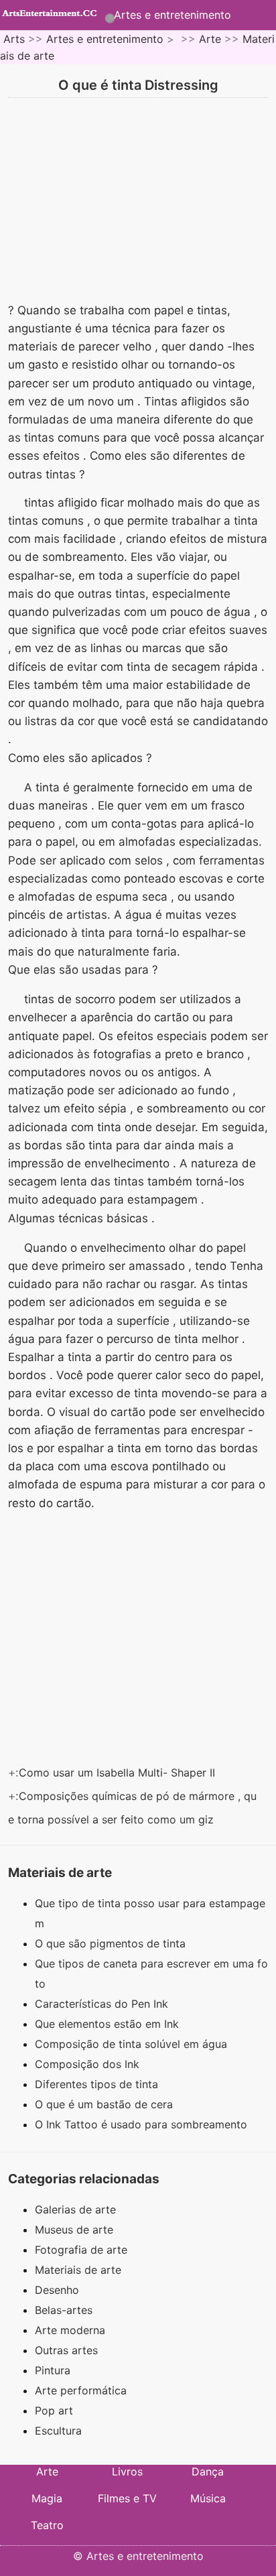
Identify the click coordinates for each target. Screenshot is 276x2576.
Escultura (58, 2431)
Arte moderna (70, 2330)
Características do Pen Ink (103, 2004)
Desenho (57, 2290)
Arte (210, 39)
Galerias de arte (75, 2209)
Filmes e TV (127, 2498)
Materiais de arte (78, 2270)
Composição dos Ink (89, 2064)
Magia (47, 2498)
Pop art (54, 2410)
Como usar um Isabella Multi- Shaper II (119, 1773)
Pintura (53, 2370)
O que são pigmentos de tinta (112, 1943)
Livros (127, 2471)
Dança (208, 2471)
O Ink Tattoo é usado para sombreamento (143, 2124)
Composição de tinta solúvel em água (133, 2044)
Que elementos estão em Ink (109, 2024)
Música (208, 2498)
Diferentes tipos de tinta (98, 2084)
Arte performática (81, 2390)
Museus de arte (74, 2230)
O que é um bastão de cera (106, 2104)
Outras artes (66, 2350)
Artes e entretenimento (172, 15)
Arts (14, 39)
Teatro (47, 2525)
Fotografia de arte (81, 2250)
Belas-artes (64, 2310)
